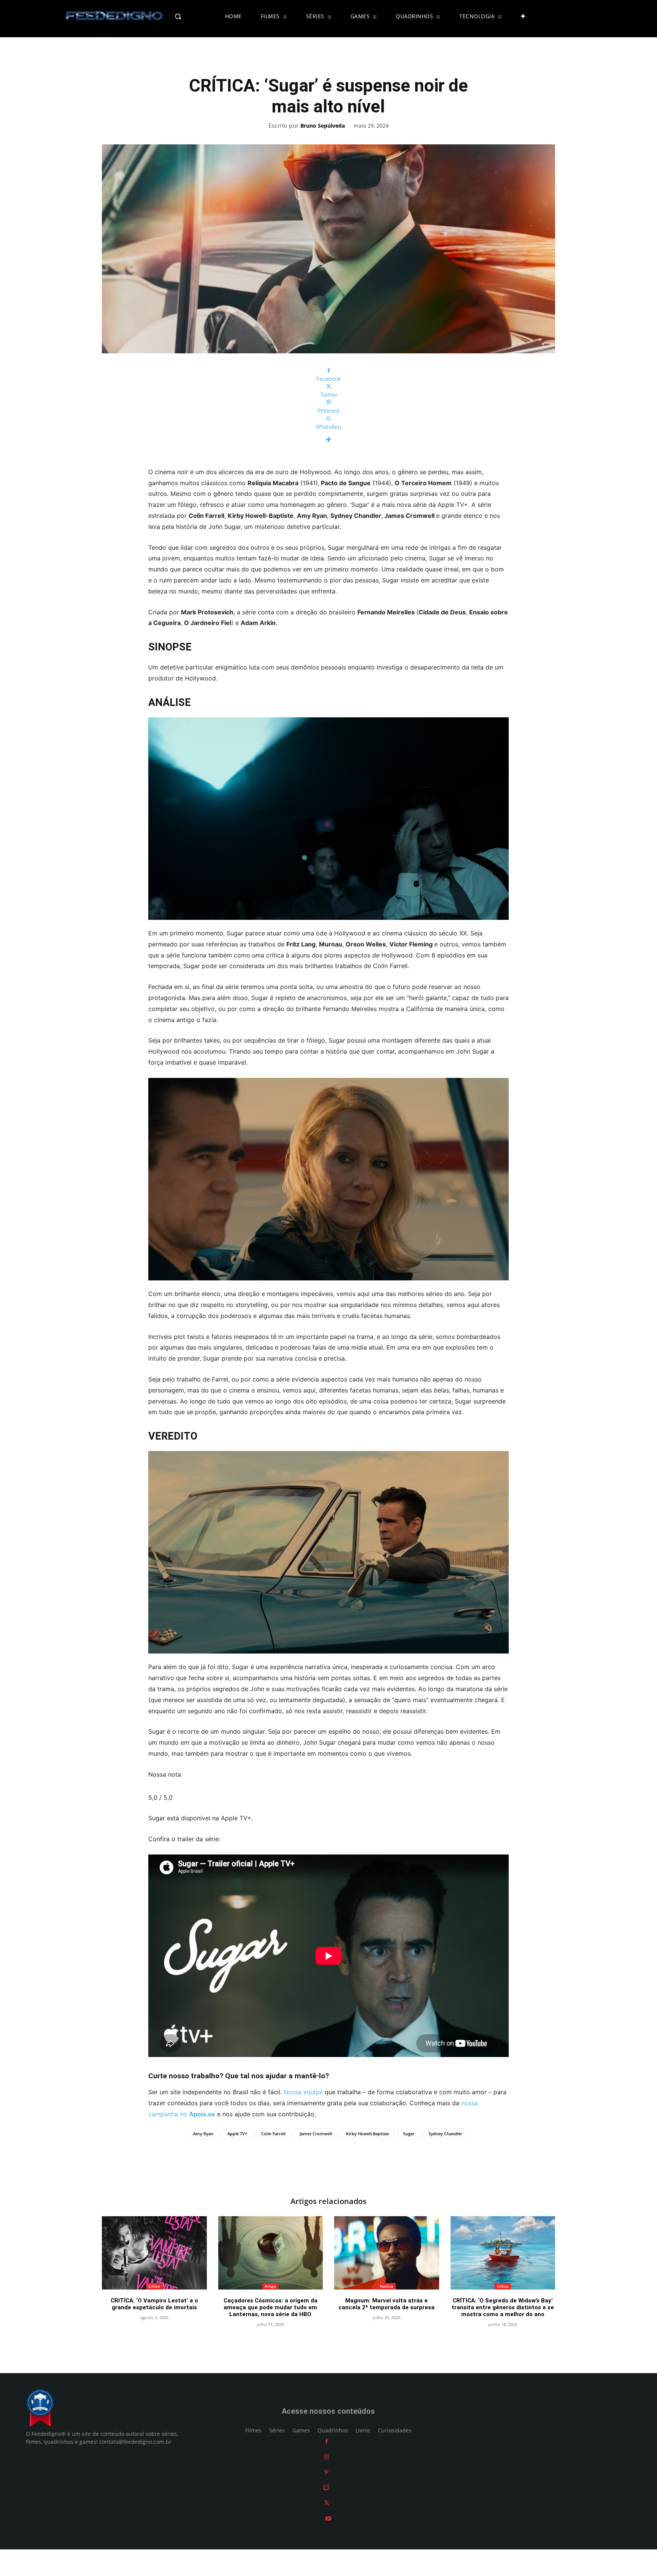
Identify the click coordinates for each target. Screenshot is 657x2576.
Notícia (386, 2286)
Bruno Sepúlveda (323, 126)
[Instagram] (326, 2457)
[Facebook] (327, 2441)
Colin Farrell (273, 2134)
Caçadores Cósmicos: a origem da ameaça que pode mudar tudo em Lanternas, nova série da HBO (271, 2307)
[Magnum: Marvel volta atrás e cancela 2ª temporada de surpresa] (387, 2253)
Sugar (409, 2134)
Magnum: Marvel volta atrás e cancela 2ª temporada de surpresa (386, 2304)
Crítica (154, 2286)
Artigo (270, 2286)
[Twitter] (327, 2503)
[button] (194, 16)
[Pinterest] (326, 2472)
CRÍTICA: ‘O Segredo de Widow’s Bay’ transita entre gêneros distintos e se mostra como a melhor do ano (503, 2307)
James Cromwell (316, 2134)
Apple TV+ (237, 2134)
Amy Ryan (203, 2134)
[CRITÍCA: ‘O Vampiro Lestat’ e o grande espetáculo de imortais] (154, 2253)
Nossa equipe (303, 2092)
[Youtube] (328, 2518)
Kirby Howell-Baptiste (367, 2134)
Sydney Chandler (445, 2134)
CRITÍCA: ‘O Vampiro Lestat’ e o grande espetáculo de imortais (154, 2304)
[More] (328, 440)
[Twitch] (326, 2488)
